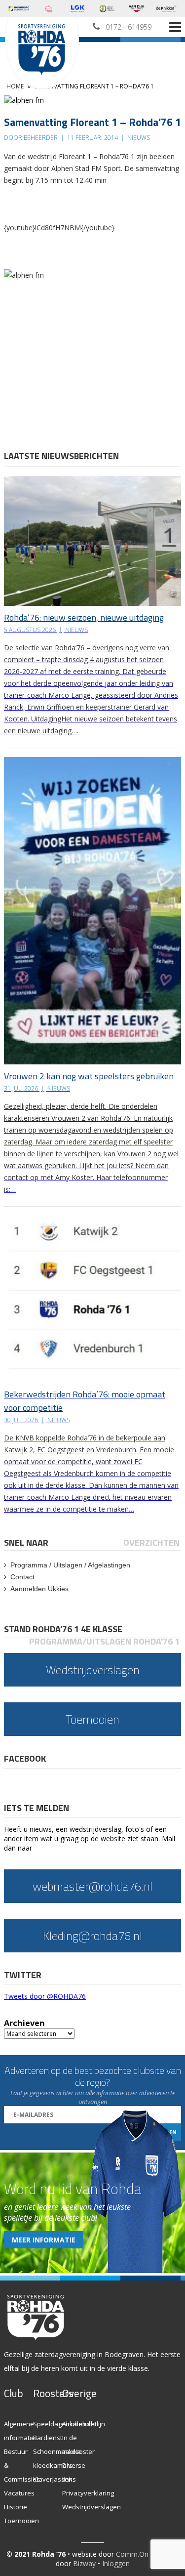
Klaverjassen (53, 2479)
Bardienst (48, 2438)
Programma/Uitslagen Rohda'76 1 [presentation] (104, 1641)
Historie (16, 2507)
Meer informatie (44, 2240)
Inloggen (116, 2563)
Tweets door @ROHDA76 (45, 1996)
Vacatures (19, 2493)
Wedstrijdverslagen (92, 2507)
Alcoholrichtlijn (84, 2424)
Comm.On (132, 2554)
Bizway (84, 2563)
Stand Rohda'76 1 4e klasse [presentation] (63, 1629)
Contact (22, 1577)
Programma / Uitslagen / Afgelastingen (70, 1565)
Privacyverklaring (88, 2493)
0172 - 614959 (129, 27)
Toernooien (21, 2521)
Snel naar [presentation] (26, 1542)
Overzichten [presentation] (151, 1542)
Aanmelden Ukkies (39, 1589)
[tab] (27, 1542)
